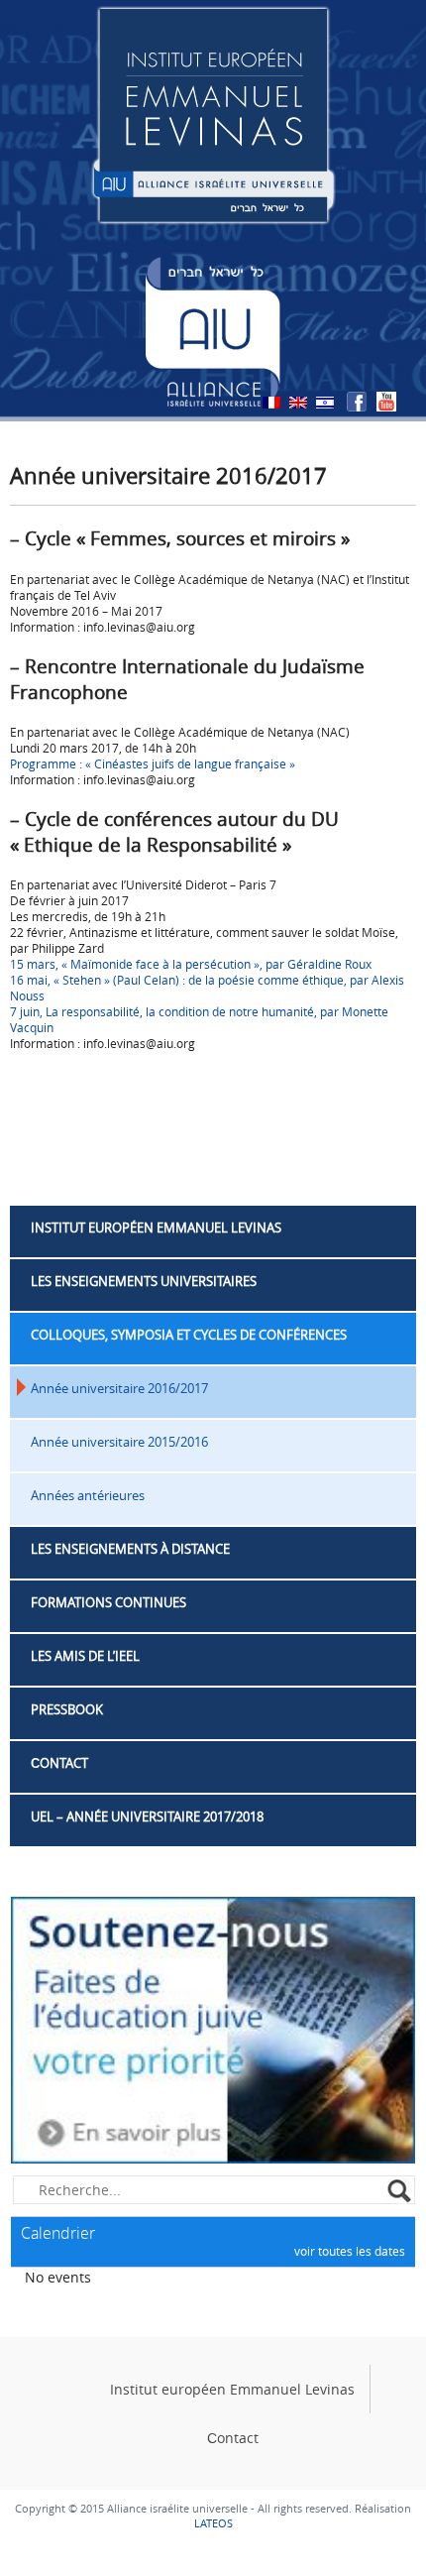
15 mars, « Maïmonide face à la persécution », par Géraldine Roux (191, 964)
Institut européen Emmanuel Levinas (156, 1228)
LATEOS (213, 2523)
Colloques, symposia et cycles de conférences (189, 1335)
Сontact (59, 1763)
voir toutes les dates (350, 2251)
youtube (386, 402)
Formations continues (108, 1602)
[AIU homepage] (213, 332)
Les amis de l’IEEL (85, 1656)
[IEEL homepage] (213, 113)
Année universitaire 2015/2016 (119, 1442)
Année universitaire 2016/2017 (119, 1388)
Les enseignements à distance (130, 1549)
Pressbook (67, 1709)
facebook (357, 402)
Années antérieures (88, 1495)
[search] (401, 2192)
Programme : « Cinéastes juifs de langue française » (153, 763)
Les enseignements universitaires (144, 1281)
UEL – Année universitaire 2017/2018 (147, 1816)
